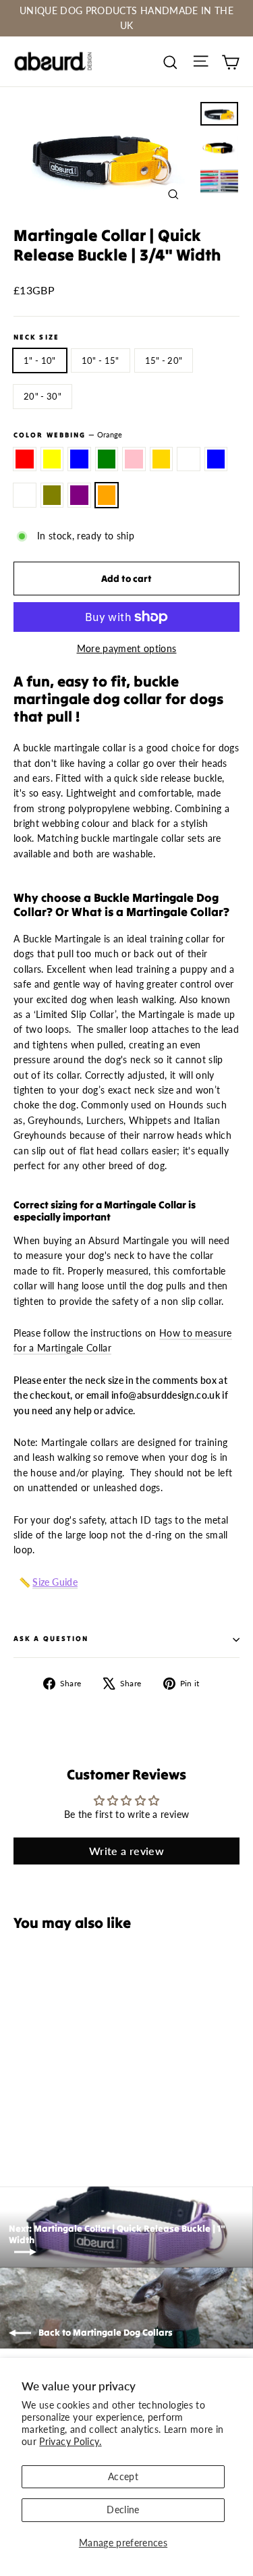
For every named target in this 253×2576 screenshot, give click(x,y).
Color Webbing (68, 435)
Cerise (189, 459)
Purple (79, 495)
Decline (123, 2510)
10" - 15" (101, 360)
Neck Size (36, 338)
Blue (79, 459)
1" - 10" (40, 360)
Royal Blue (216, 459)
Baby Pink (134, 459)
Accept (123, 2476)
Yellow (52, 459)
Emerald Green (107, 459)
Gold (162, 459)
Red (25, 459)
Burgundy (25, 495)
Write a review (126, 1851)
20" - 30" (43, 396)
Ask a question (51, 1639)
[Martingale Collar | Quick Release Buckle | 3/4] (21, 2111)
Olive (52, 495)
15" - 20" (164, 360)
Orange (107, 495)
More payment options (127, 648)
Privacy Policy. (70, 2441)
